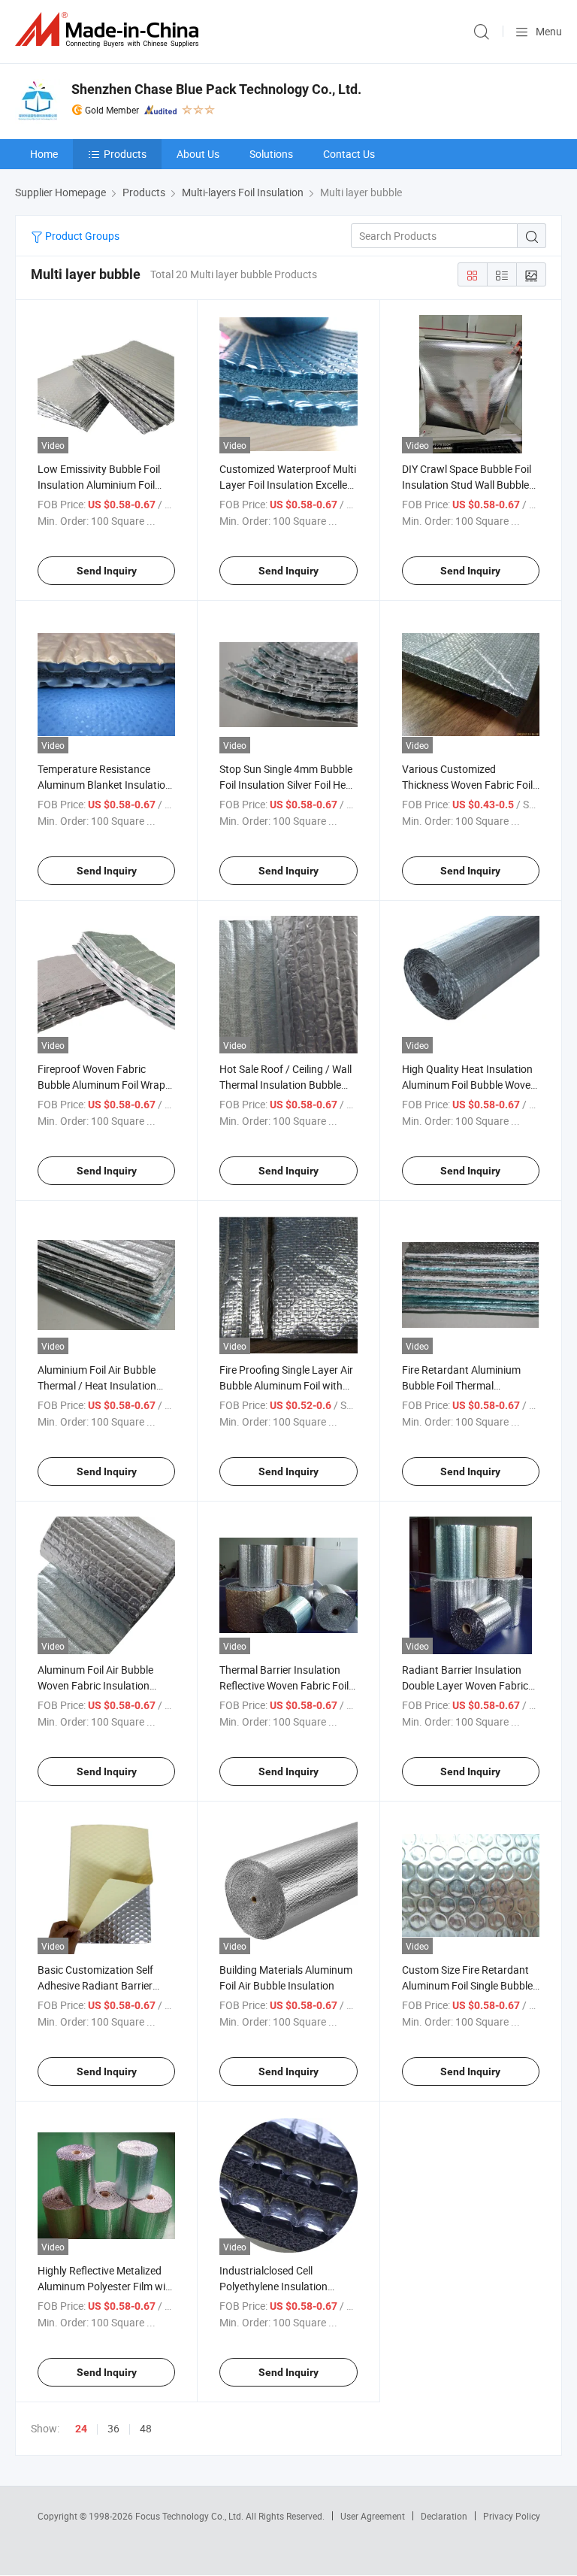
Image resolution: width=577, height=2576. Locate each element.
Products (125, 154)
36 (113, 2428)
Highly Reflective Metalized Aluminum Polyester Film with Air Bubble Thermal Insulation (106, 2286)
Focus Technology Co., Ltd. (190, 2516)
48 (146, 2428)
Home (44, 154)
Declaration (444, 2516)
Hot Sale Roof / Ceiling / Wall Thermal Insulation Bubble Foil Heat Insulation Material (285, 1085)
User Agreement (373, 2516)
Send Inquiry (107, 571)
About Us (198, 154)
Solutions (271, 154)
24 (81, 2429)
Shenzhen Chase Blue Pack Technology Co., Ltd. (216, 89)
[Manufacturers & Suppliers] (110, 30)
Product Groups (81, 236)
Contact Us (349, 154)
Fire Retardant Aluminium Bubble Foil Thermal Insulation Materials (461, 1385)
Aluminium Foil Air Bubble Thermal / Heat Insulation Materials (97, 1385)
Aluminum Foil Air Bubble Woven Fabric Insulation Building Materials (95, 1685)
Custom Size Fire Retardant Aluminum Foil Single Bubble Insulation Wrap (467, 1985)
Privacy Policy (512, 2516)
